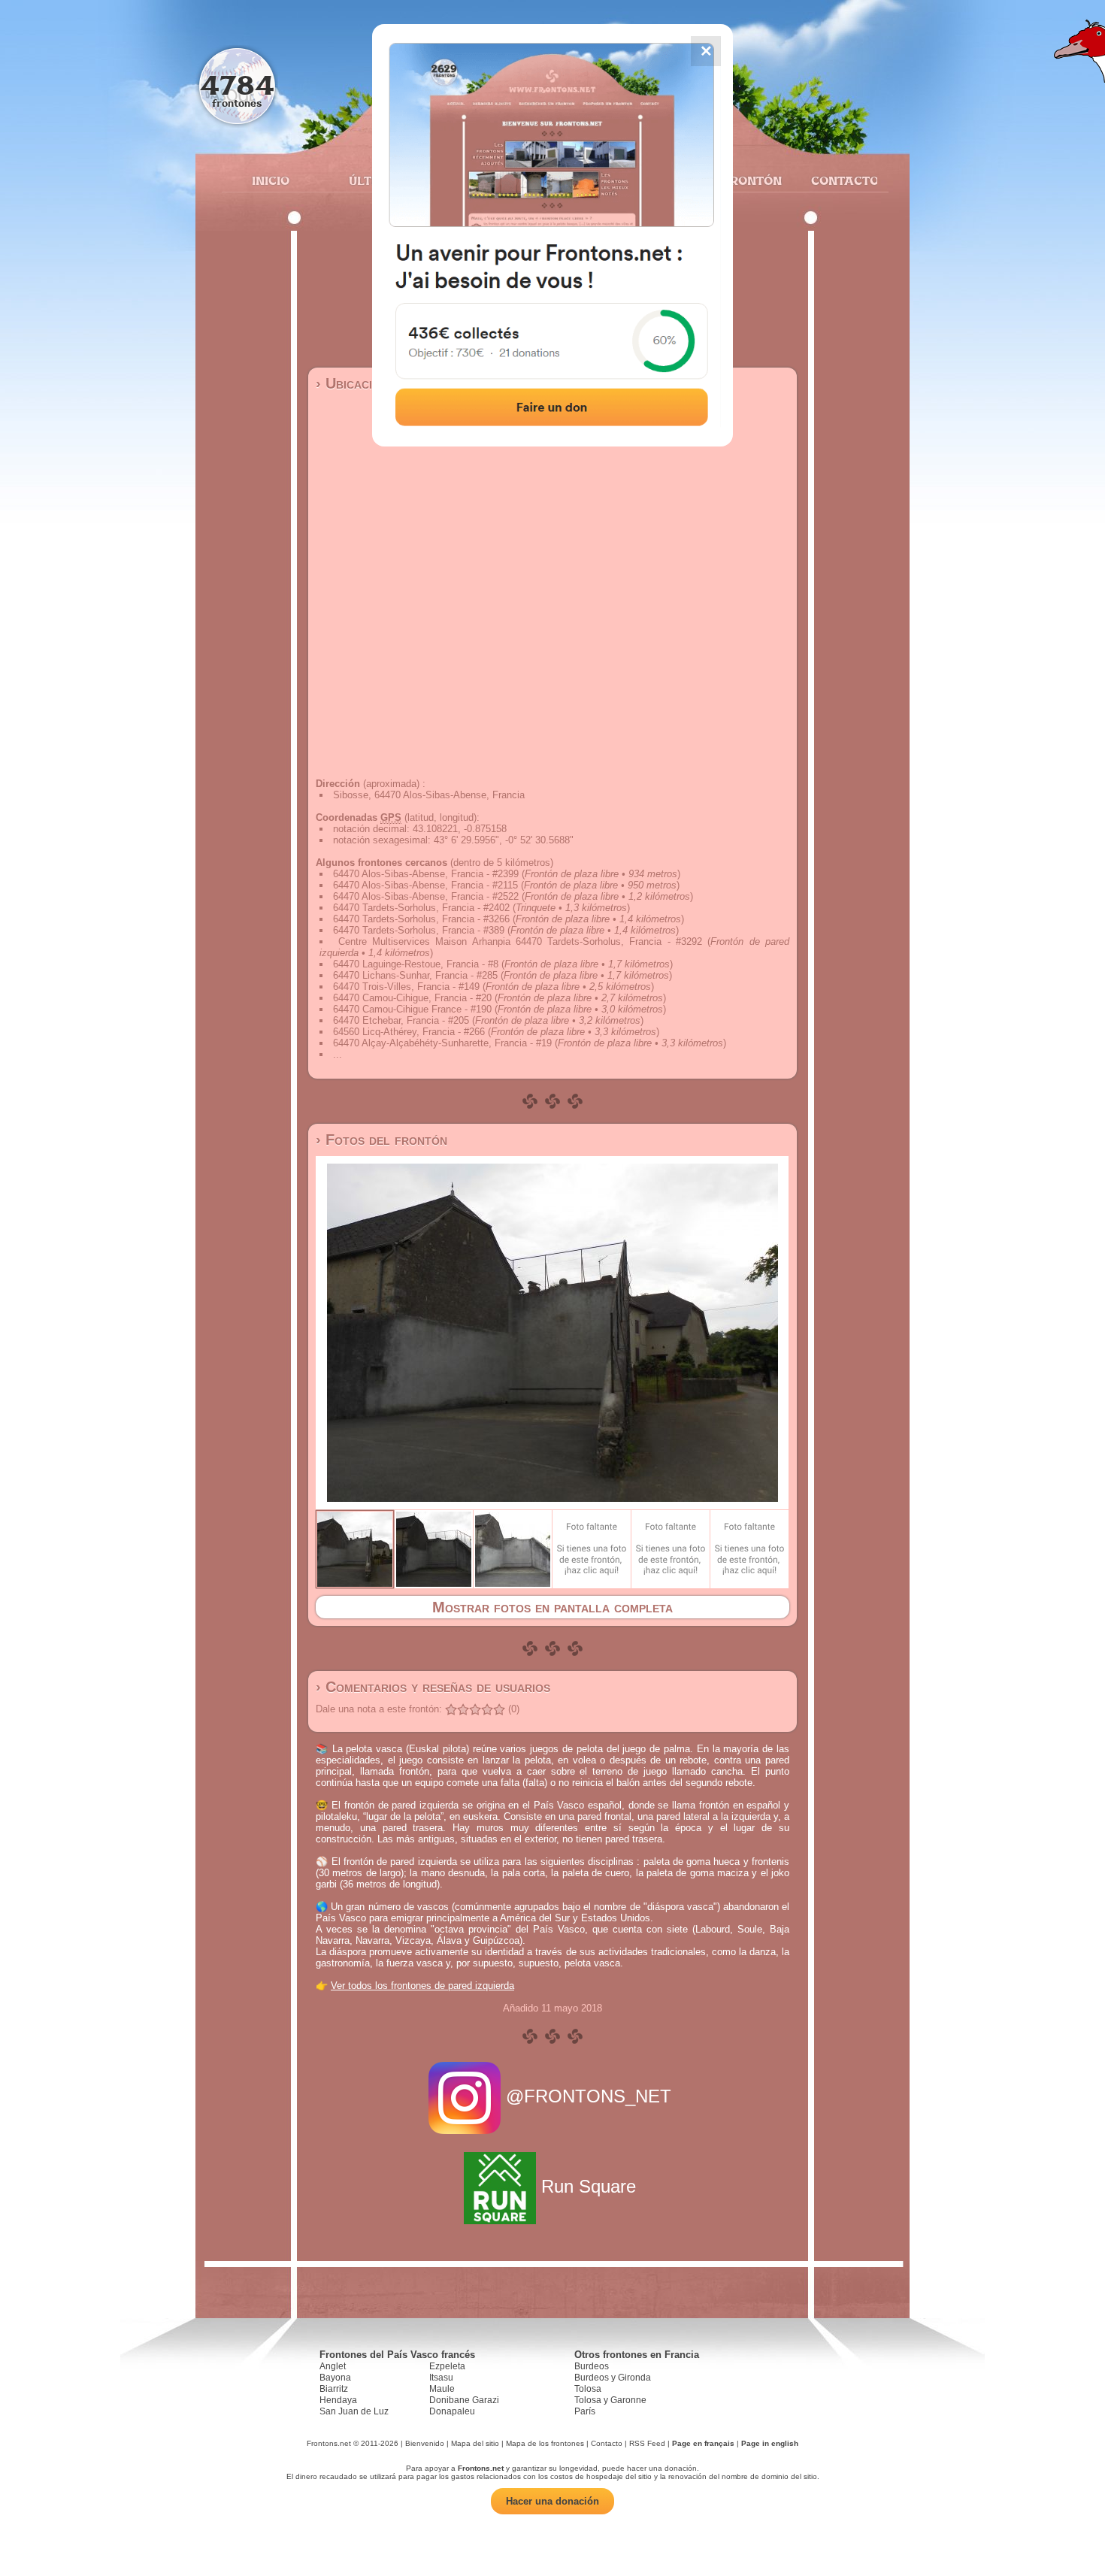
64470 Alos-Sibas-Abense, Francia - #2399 (426, 874)
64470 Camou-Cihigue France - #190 (412, 1009)
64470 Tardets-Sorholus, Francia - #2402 (421, 908)
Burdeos (592, 2366)
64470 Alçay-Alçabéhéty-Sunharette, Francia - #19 (442, 1043)
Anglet (333, 2366)
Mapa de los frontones (545, 2443)
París (585, 2411)
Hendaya (338, 2400)
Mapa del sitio (475, 2443)
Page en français (703, 2443)
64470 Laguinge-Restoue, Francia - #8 (416, 964)
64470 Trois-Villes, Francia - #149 (406, 987)
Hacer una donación (552, 2501)
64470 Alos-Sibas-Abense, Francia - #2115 (425, 885)
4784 (237, 85)
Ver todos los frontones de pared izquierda (422, 1986)
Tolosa (588, 2389)
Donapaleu (452, 2411)
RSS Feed (647, 2443)
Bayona (335, 2378)
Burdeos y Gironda (613, 2378)
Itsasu (441, 2378)
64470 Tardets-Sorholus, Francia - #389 (419, 930)
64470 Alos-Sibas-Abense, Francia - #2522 (426, 896)
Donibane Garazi (464, 2400)
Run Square (589, 2186)
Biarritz (334, 2389)
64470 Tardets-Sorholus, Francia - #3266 (421, 919)
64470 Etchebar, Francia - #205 (401, 1020)
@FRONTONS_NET (589, 2096)
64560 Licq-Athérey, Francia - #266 (409, 1032)
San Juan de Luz (354, 2411)
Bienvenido (425, 2443)
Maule (442, 2389)
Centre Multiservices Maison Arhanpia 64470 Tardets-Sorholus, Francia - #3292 (520, 941)
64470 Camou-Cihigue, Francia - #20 (412, 998)
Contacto (839, 180)
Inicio (271, 180)
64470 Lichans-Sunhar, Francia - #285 (415, 975)
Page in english (770, 2443)
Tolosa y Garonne (610, 2400)
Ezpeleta (447, 2366)
